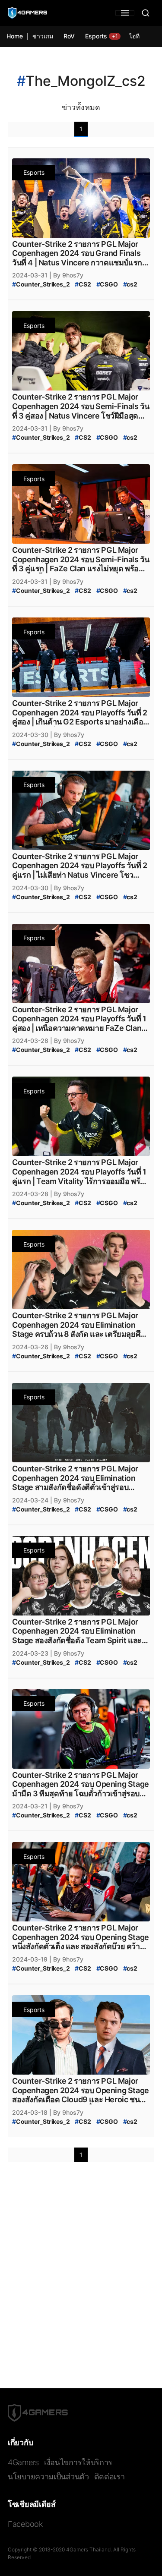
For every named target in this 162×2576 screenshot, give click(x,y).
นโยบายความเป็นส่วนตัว (48, 2477)
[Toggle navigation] (125, 13)
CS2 (83, 284)
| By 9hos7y (66, 275)
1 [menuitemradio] (81, 129)
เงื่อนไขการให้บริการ (78, 2462)
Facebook (25, 2524)
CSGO (107, 284)
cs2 (130, 284)
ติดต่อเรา (110, 2477)
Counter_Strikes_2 (41, 284)
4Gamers (23, 2462)
